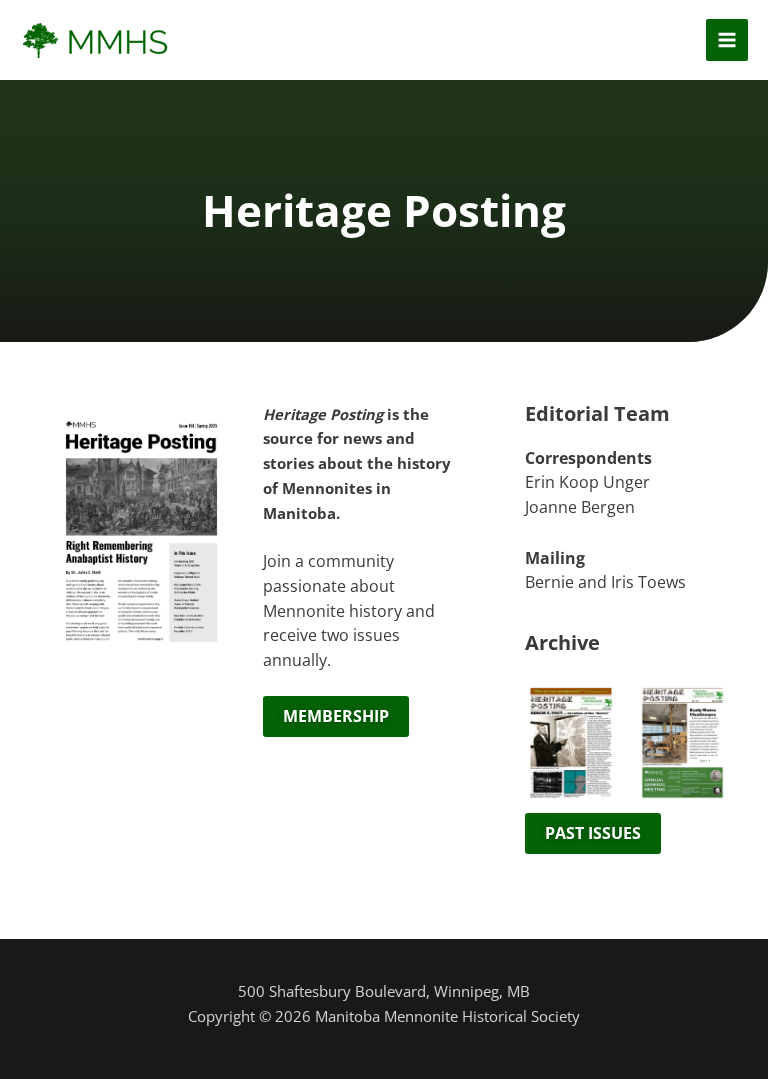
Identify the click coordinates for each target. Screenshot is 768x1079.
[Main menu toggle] (727, 40)
